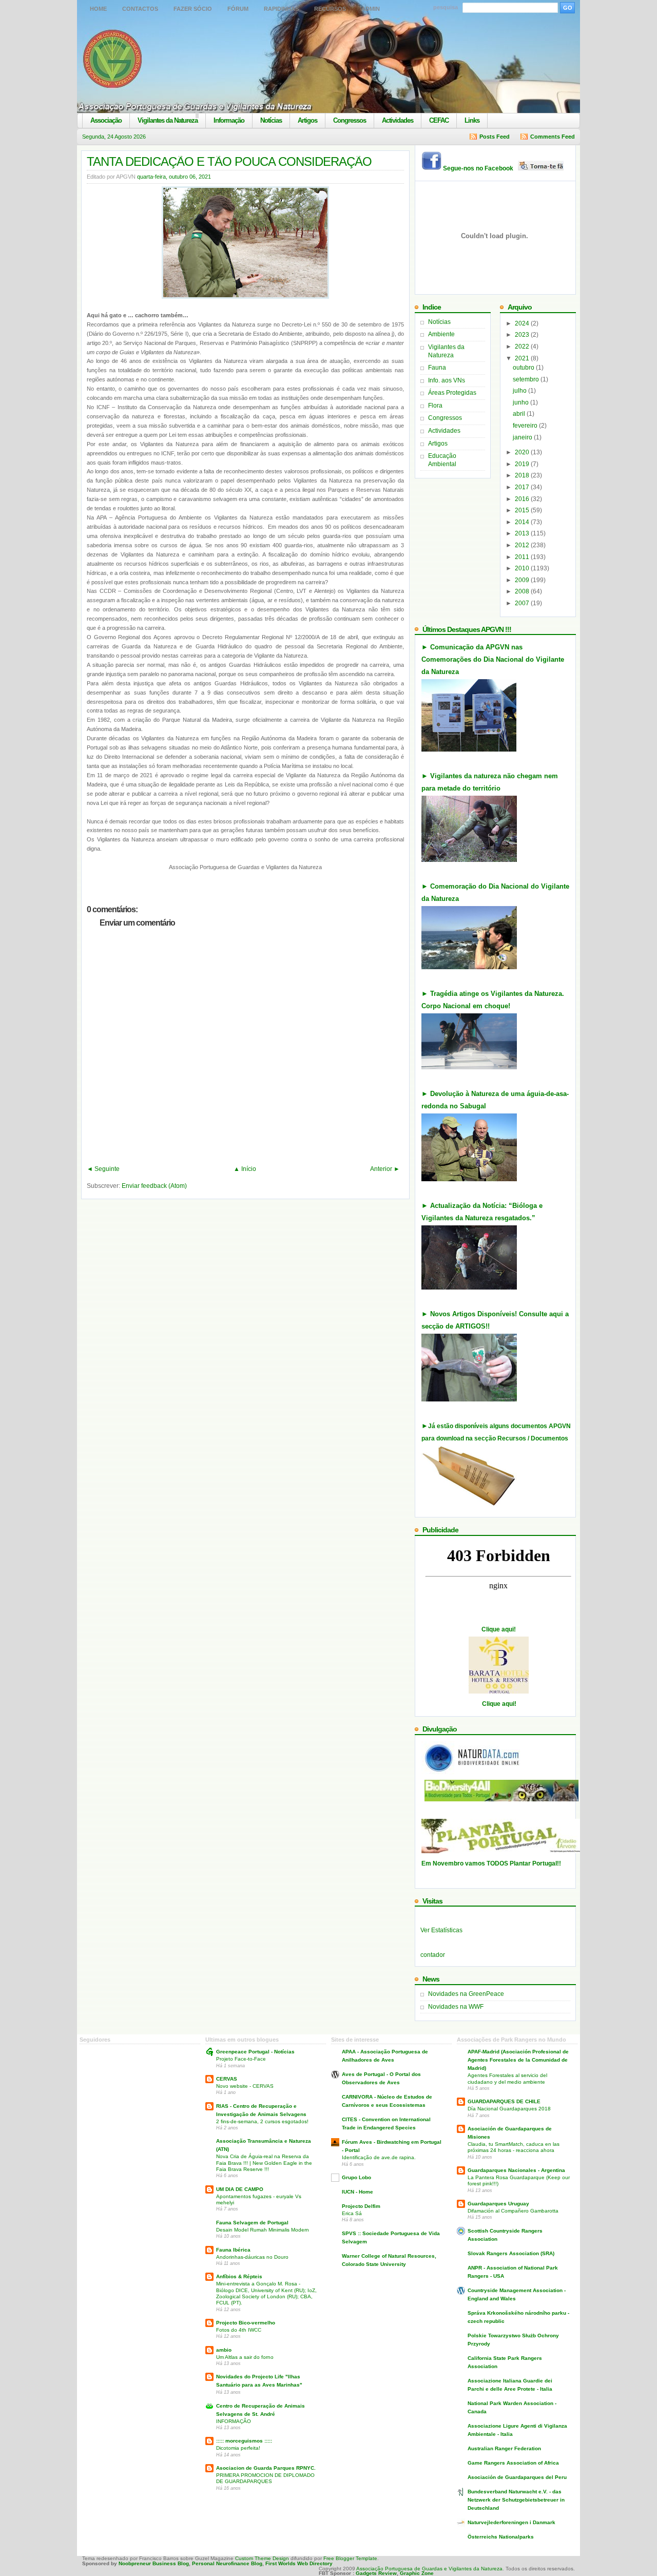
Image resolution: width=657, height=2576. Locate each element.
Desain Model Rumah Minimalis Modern (263, 2230)
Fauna (437, 368)
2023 (523, 335)
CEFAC (439, 120)
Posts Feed (495, 137)
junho (521, 402)
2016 (523, 499)
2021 (523, 358)
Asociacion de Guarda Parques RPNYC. (266, 2468)
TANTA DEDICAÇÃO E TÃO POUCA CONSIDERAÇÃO (229, 161)
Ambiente (441, 334)
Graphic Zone (417, 2573)
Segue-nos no (480, 168)
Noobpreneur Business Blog (154, 2563)
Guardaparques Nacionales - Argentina (516, 2170)
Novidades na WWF (456, 2007)
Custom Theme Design (261, 2558)
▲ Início (245, 1169)
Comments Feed (553, 137)
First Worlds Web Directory (299, 2563)
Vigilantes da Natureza (168, 120)
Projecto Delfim (361, 2206)
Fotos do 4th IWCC (239, 2330)
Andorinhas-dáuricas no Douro (252, 2257)
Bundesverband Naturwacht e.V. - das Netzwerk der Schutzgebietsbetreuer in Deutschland (516, 2500)
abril (520, 414)
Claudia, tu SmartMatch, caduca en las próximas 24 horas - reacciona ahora (514, 2147)
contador (433, 1955)
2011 (523, 557)
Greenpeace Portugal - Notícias (255, 2052)
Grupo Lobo (356, 2177)
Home (98, 9)
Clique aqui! (499, 1629)
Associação (106, 120)
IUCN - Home (358, 2192)
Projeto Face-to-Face (241, 2059)
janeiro (523, 437)
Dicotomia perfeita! (238, 2448)
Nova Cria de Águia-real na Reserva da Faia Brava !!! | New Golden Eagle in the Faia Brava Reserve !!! (264, 2163)
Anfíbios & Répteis (239, 2276)
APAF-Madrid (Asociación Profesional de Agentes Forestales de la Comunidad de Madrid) (518, 2060)
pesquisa (446, 7)
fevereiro (526, 426)
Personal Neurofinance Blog (227, 2563)
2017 (523, 487)
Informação (229, 120)
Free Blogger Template (350, 2558)
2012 (523, 545)
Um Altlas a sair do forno (245, 2357)
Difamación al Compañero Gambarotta (513, 2211)
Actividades (398, 120)
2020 (523, 452)
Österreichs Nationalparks (501, 2537)
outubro (524, 368)
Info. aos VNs (447, 380)
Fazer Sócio (193, 9)
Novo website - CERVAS (245, 2086)
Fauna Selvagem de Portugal (252, 2223)
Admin (371, 9)
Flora (435, 406)
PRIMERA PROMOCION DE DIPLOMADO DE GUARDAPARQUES (265, 2478)
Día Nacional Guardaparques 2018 (509, 2109)
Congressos (350, 120)
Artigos (307, 120)
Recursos (330, 9)
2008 (523, 591)
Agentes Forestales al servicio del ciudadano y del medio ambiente (507, 2078)
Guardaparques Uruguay (498, 2204)
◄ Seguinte (103, 1169)
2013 (523, 533)
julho (520, 391)
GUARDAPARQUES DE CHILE (504, 2101)
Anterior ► (385, 1169)
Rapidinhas (281, 9)
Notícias (271, 120)
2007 (523, 603)
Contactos (140, 9)
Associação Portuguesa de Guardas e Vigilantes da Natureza (429, 2569)
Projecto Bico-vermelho (246, 2323)
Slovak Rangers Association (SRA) (511, 2253)
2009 (523, 580)
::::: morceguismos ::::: (244, 2441)
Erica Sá (352, 2213)
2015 (523, 510)
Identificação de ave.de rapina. (379, 2157)
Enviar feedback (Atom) (154, 1186)
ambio (224, 2350)
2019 (523, 464)
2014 (523, 522)
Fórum (238, 9)
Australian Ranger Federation (504, 2448)
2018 (523, 475)
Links (472, 120)
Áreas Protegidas (452, 393)
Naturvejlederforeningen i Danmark (511, 2522)
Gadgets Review (376, 2573)
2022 (523, 347)
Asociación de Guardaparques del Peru (517, 2477)
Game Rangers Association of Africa (513, 2463)
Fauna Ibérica (233, 2250)
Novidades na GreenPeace (466, 1994)
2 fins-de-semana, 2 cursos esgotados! (262, 2121)
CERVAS (227, 2079)
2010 (523, 568)
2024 (523, 323)
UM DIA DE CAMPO (240, 2189)
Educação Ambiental (442, 460)
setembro (527, 379)
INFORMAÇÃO (234, 2421)
